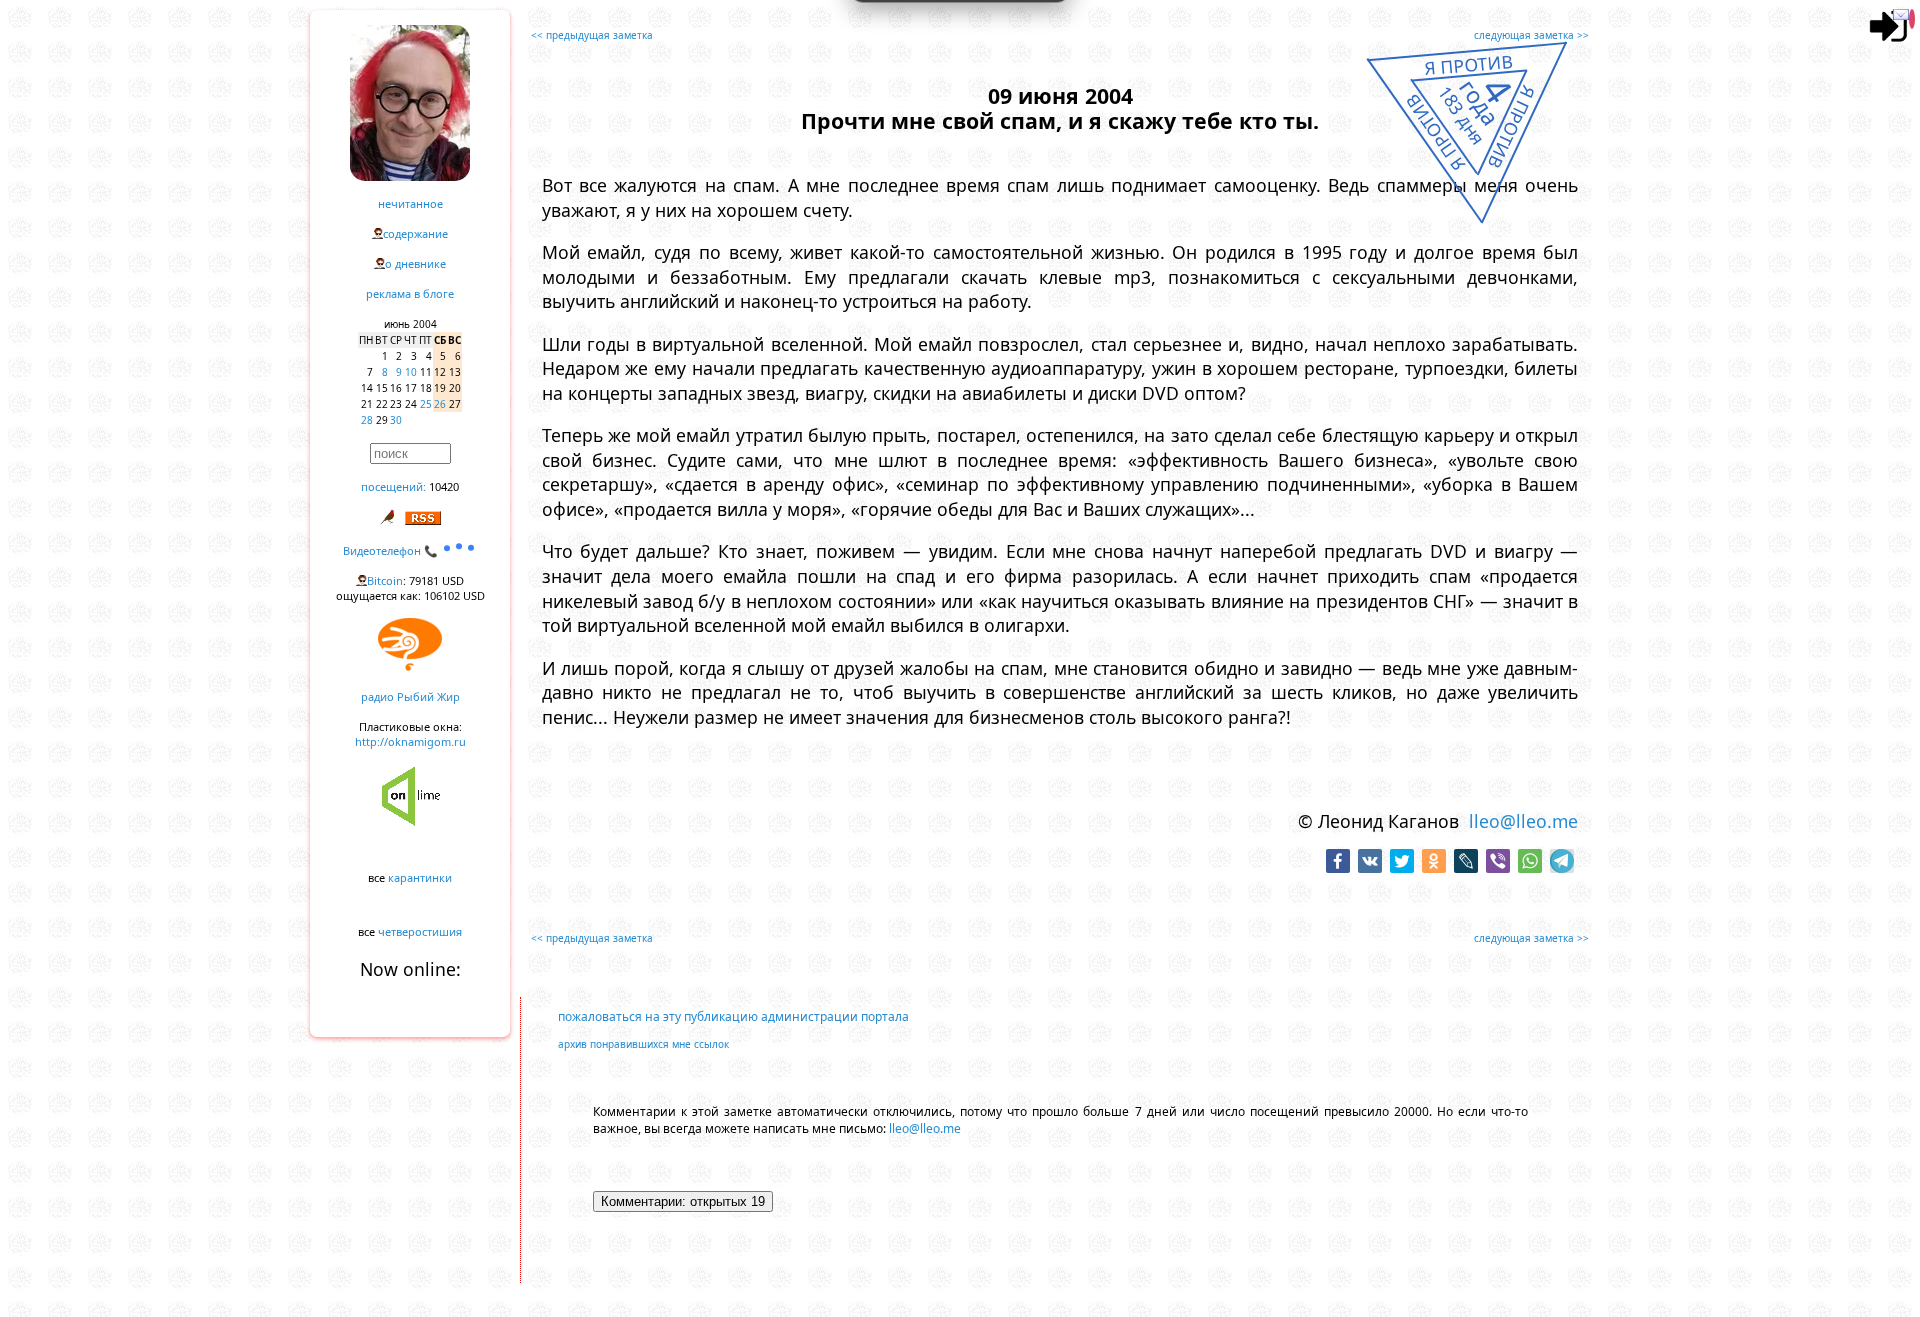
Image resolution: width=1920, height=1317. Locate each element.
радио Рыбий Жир (410, 696)
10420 (444, 486)
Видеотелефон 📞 (392, 550)
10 (411, 372)
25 (426, 404)
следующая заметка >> (1531, 35)
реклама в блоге (410, 293)
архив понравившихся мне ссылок (643, 1044)
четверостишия (420, 931)
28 (367, 420)
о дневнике (415, 263)
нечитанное (410, 203)
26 (440, 404)
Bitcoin (385, 580)
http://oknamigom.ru (410, 741)
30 (396, 420)
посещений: (393, 486)
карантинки (420, 877)
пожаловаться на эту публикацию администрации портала (733, 1016)
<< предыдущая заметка (592, 35)
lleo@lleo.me (1523, 821)
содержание (415, 233)
